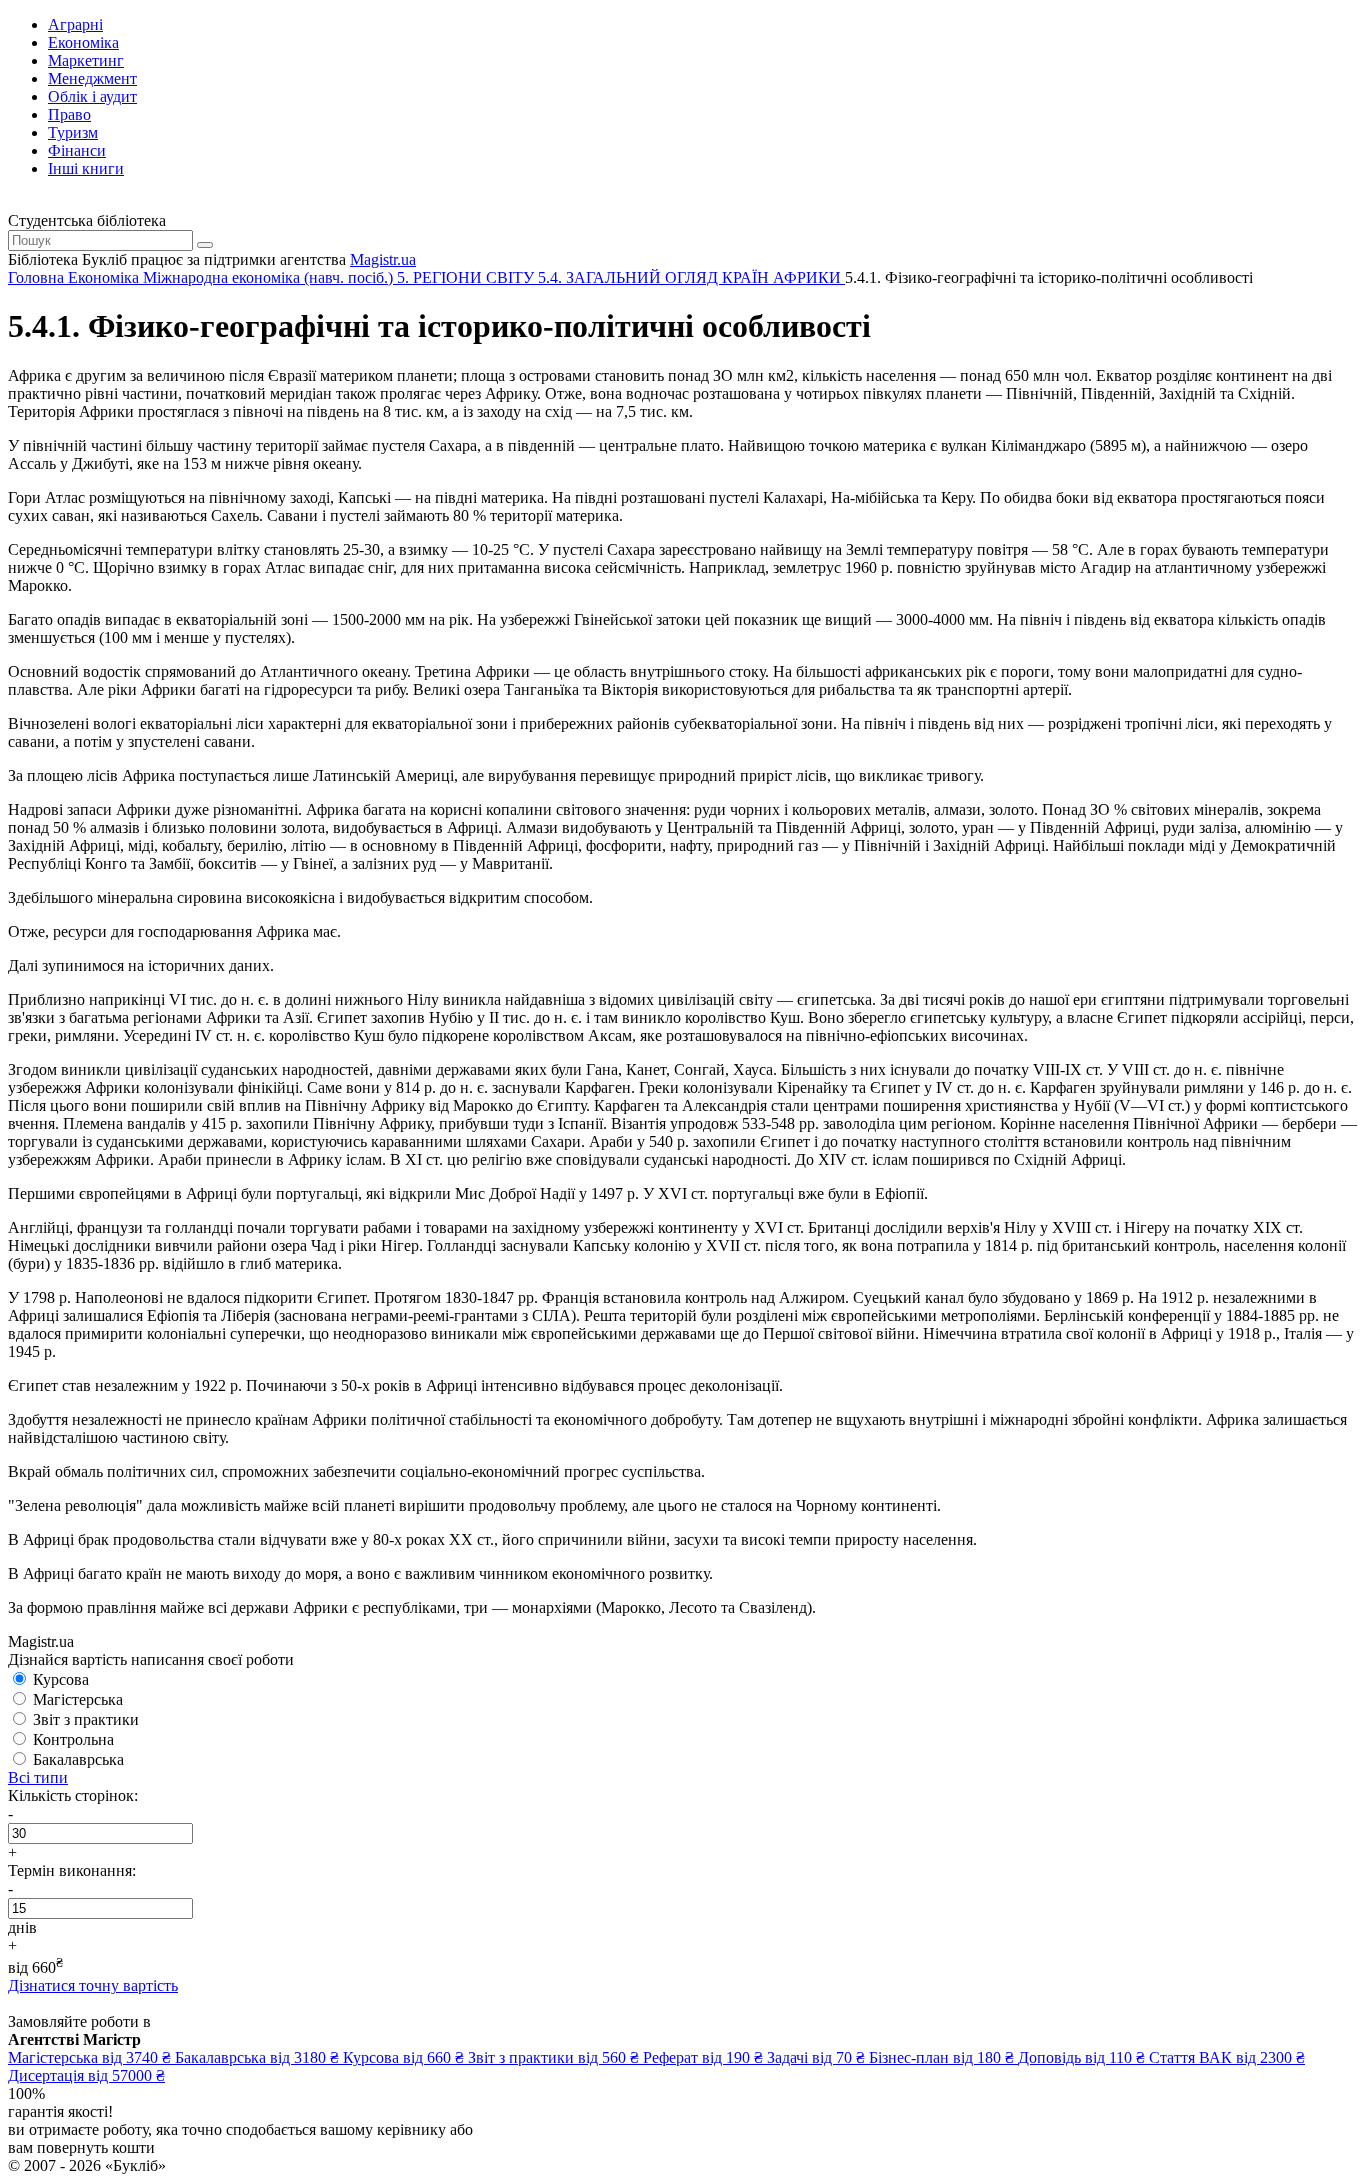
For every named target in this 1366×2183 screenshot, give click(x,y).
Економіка (83, 42)
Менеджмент (92, 78)
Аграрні (75, 24)
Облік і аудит (92, 96)
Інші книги (86, 168)
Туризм (73, 132)
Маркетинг (86, 60)
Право (69, 114)
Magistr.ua (383, 259)
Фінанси (77, 150)
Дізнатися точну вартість (93, 1985)
